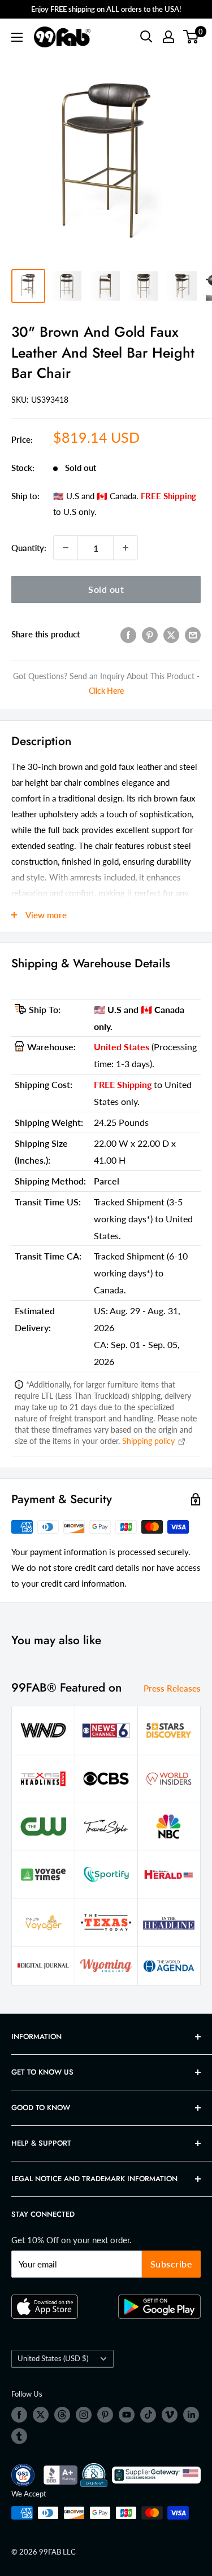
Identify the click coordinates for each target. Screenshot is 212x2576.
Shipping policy (150, 1441)
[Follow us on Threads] (62, 2415)
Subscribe (172, 2264)
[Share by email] (193, 634)
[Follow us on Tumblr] (19, 2436)
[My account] (168, 37)
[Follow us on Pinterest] (105, 2415)
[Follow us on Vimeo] (170, 2415)
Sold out (106, 589)
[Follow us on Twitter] (41, 2415)
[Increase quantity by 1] (126, 548)
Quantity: (29, 548)
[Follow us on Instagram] (84, 2415)
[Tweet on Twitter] (171, 634)
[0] (191, 37)
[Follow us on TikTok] (148, 2415)
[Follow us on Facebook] (19, 2415)
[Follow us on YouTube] (127, 2415)
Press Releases (172, 1688)
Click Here (106, 691)
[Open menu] (17, 37)
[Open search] (146, 37)
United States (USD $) (53, 2358)
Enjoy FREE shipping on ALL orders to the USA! (106, 9)
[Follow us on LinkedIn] (191, 2415)
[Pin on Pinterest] (150, 634)
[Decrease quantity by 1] (66, 548)
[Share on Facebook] (128, 634)
